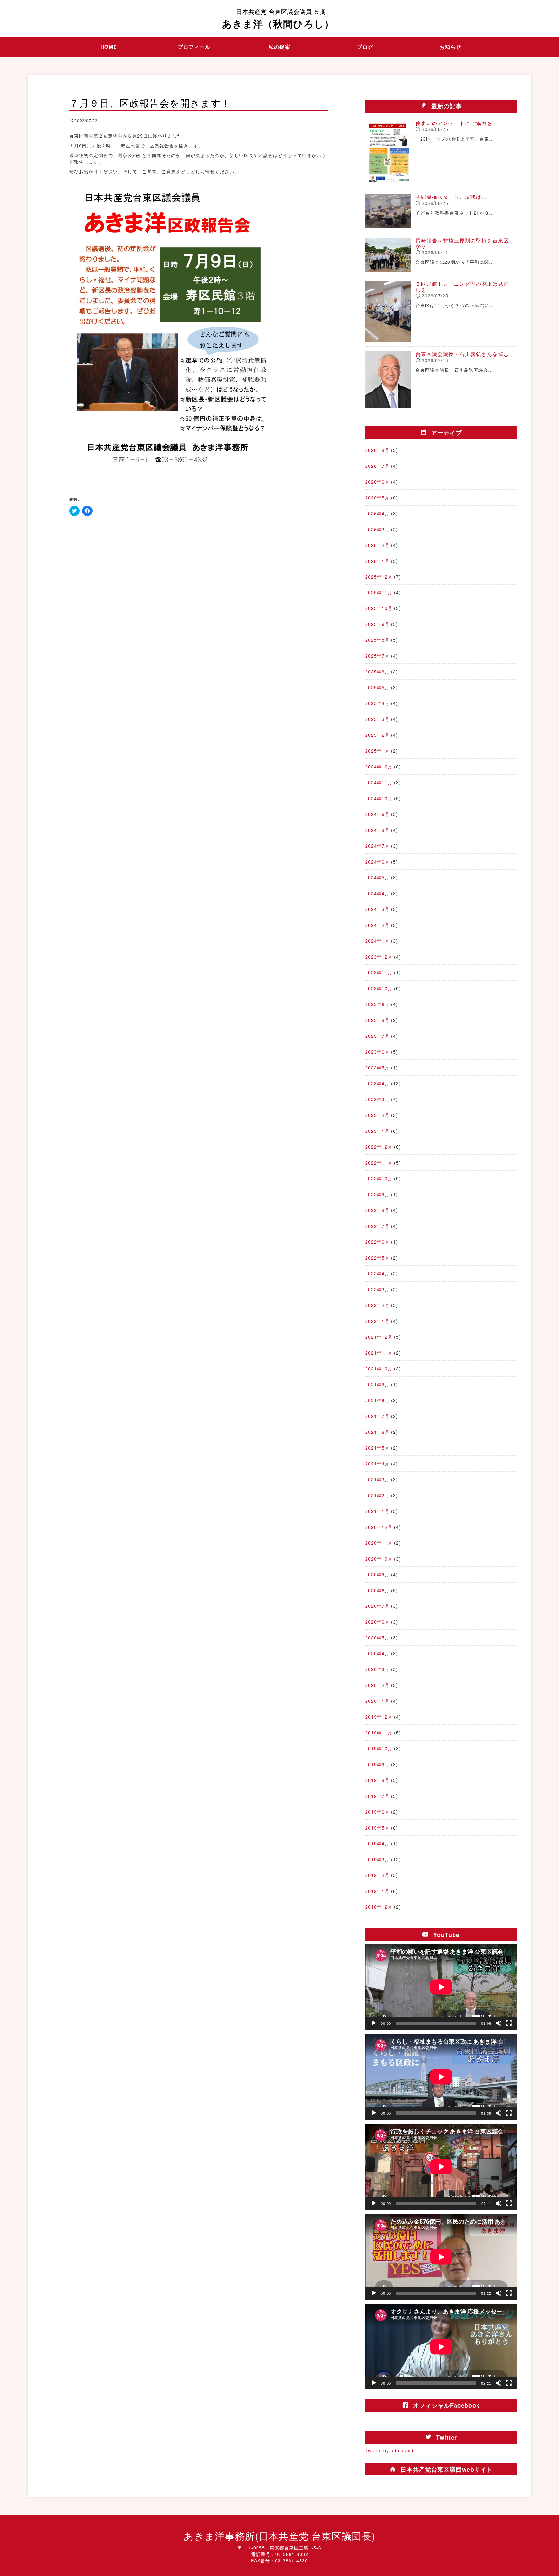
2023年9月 (377, 1004)
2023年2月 (377, 1115)
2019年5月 (377, 1828)
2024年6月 (377, 862)
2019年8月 (377, 1780)
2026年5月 (377, 498)
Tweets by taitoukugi (389, 2450)
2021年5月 (377, 1448)
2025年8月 (377, 640)
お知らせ (450, 47)
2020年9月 (377, 1574)
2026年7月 (377, 466)
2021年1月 (377, 1511)
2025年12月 (379, 577)
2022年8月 (377, 1210)
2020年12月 (379, 1527)
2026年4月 (377, 513)
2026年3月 (377, 529)
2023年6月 (377, 1052)
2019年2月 (377, 1875)
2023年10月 (379, 988)
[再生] (374, 2023)
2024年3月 (377, 909)
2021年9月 (377, 1384)
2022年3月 (377, 1289)
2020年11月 (379, 1543)
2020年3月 (377, 1669)
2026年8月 (377, 450)
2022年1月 (377, 1321)
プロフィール (194, 47)
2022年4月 (377, 1273)
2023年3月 (377, 1099)
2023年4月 (377, 1083)
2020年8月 (377, 1590)
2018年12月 (379, 1907)
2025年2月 (377, 735)
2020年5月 (377, 1637)
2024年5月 (377, 877)
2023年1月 (377, 1131)
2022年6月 (377, 1242)
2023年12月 (379, 957)
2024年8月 (377, 830)
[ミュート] (499, 2023)
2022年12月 (379, 1147)
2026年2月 (377, 545)
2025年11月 (379, 592)
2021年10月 (379, 1368)
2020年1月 (377, 1701)
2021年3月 (377, 1479)
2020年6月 (377, 1622)
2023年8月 (377, 1020)
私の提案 (279, 47)
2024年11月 (379, 782)
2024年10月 (379, 798)
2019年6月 (377, 1812)
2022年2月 (377, 1305)
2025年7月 (377, 656)
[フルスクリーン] (509, 2023)
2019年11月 (379, 1733)
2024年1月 (377, 941)
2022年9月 (377, 1194)
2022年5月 (377, 1258)
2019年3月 (377, 1859)
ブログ (365, 47)
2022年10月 (379, 1178)
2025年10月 (379, 608)
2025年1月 (377, 751)
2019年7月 (377, 1796)
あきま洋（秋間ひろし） (278, 19)
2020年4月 (377, 1653)
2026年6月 (377, 482)
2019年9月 (377, 1764)
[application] (441, 1987)
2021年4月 (377, 1464)
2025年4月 (377, 703)
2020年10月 (379, 1559)
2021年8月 (377, 1400)
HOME (109, 47)
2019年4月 (377, 1843)
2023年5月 (377, 1068)
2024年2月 (377, 925)
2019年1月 (377, 1891)
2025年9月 (377, 624)
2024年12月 (379, 767)
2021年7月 (377, 1416)
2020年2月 (377, 1685)
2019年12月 (379, 1717)
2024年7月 (377, 846)
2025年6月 (377, 671)
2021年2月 (377, 1495)
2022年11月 (379, 1163)
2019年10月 (379, 1748)
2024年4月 (377, 893)
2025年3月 (377, 719)
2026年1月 (377, 561)
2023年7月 (377, 1036)
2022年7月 (377, 1226)
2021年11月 (379, 1353)
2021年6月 (377, 1432)
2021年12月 (379, 1337)
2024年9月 (377, 814)
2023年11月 (379, 972)
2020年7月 (377, 1606)
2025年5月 (377, 687)
